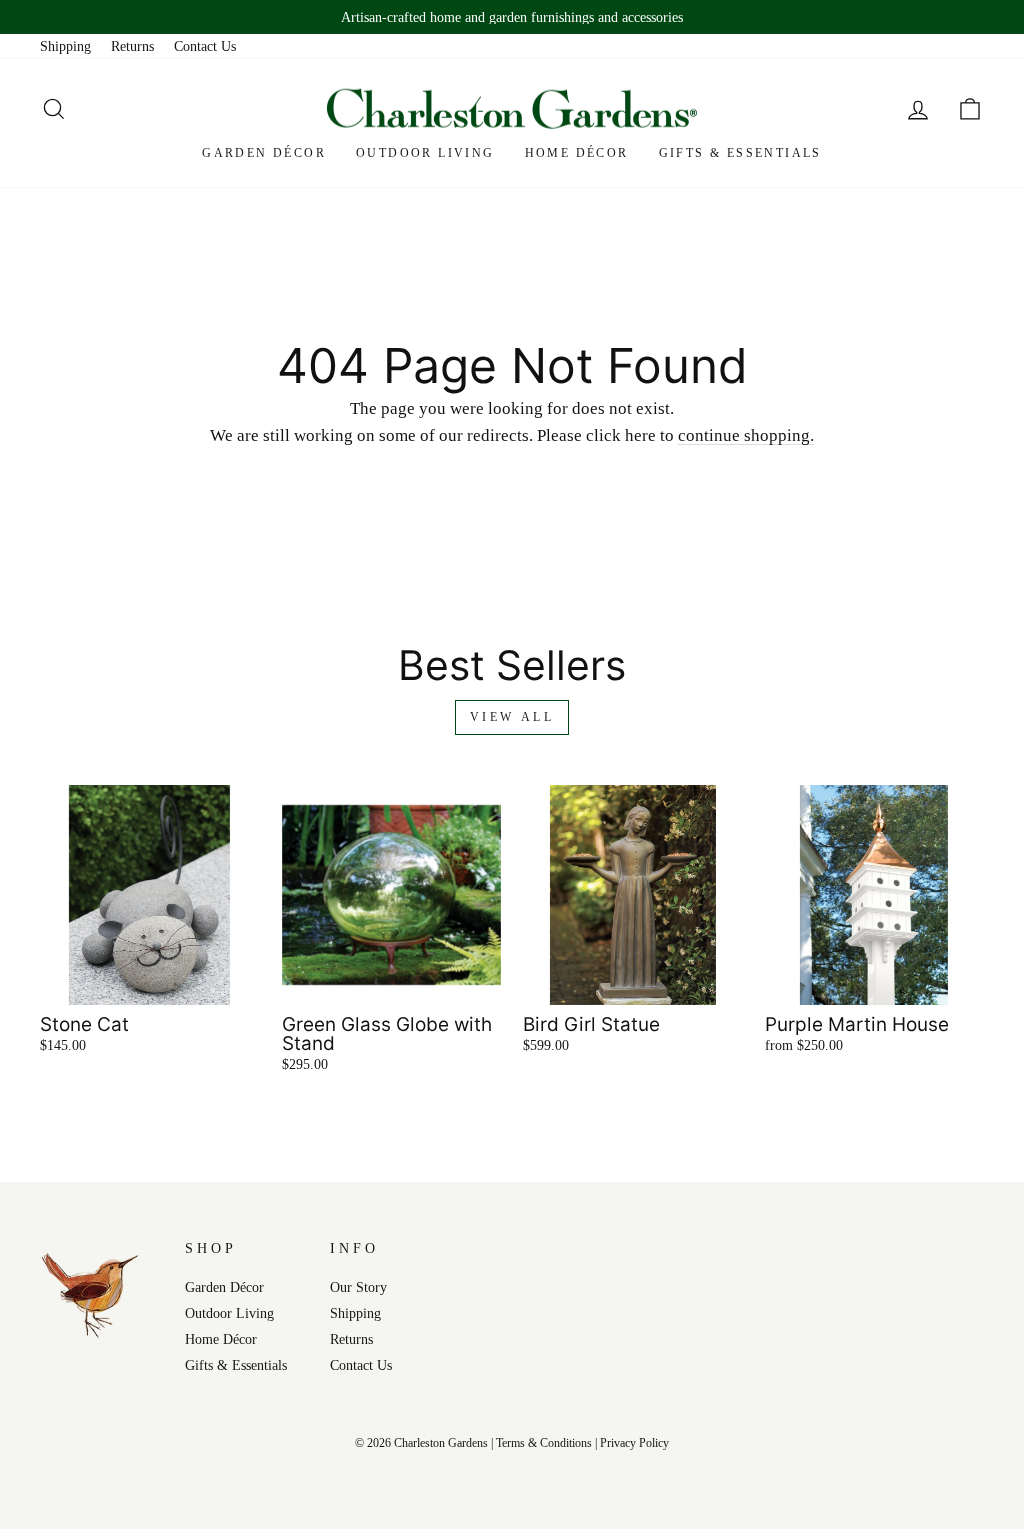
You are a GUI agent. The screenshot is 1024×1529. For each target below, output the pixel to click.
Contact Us (205, 46)
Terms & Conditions (544, 1443)
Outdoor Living (425, 153)
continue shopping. (746, 436)
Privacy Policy (634, 1443)
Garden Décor (264, 153)
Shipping (65, 46)
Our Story (358, 1287)
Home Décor (577, 153)
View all (512, 717)
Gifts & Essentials (740, 153)
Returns (132, 46)
